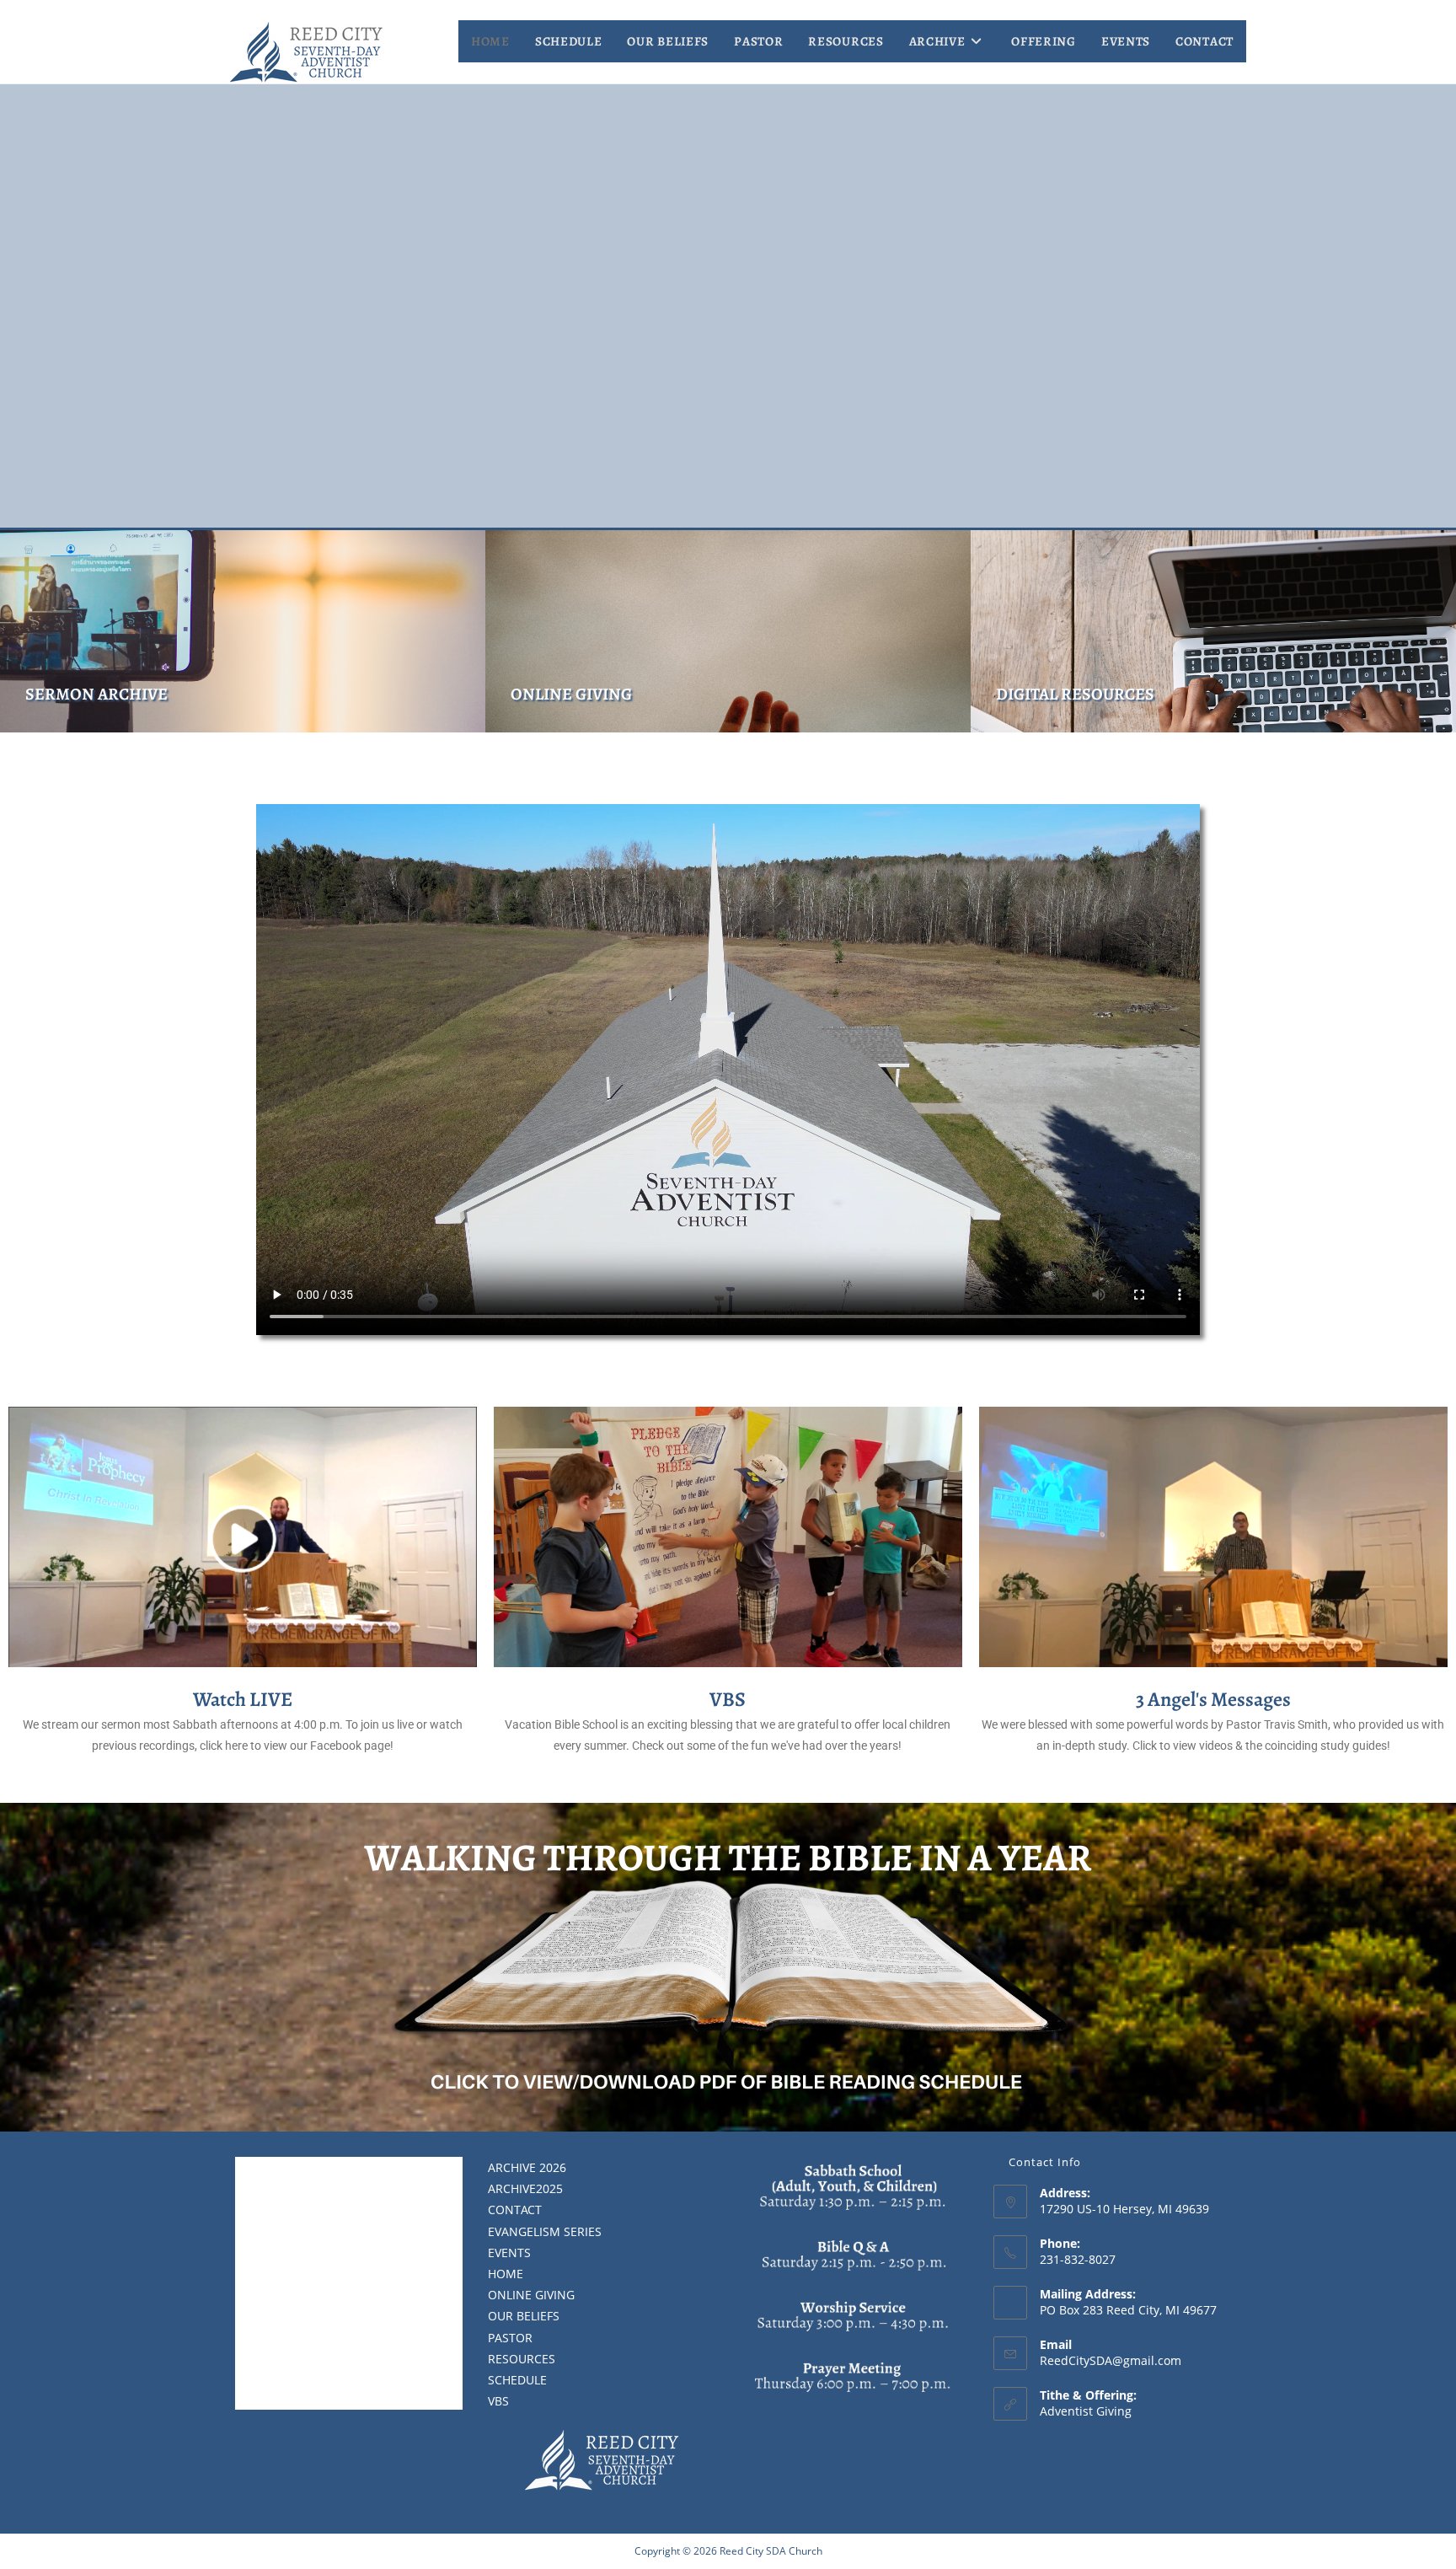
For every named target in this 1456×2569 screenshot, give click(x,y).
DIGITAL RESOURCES (1075, 694)
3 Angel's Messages (1213, 1699)
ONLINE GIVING (571, 694)
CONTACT (515, 2210)
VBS (728, 1699)
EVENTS (509, 2253)
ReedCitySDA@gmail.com (1111, 2360)
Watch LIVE (243, 1699)
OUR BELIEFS (524, 2316)
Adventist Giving (1086, 2411)
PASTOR (510, 2338)
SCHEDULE (517, 2380)
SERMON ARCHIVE (96, 694)
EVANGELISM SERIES (545, 2231)
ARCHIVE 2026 (527, 2167)
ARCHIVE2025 (525, 2188)
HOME (506, 2274)
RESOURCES (522, 2359)
